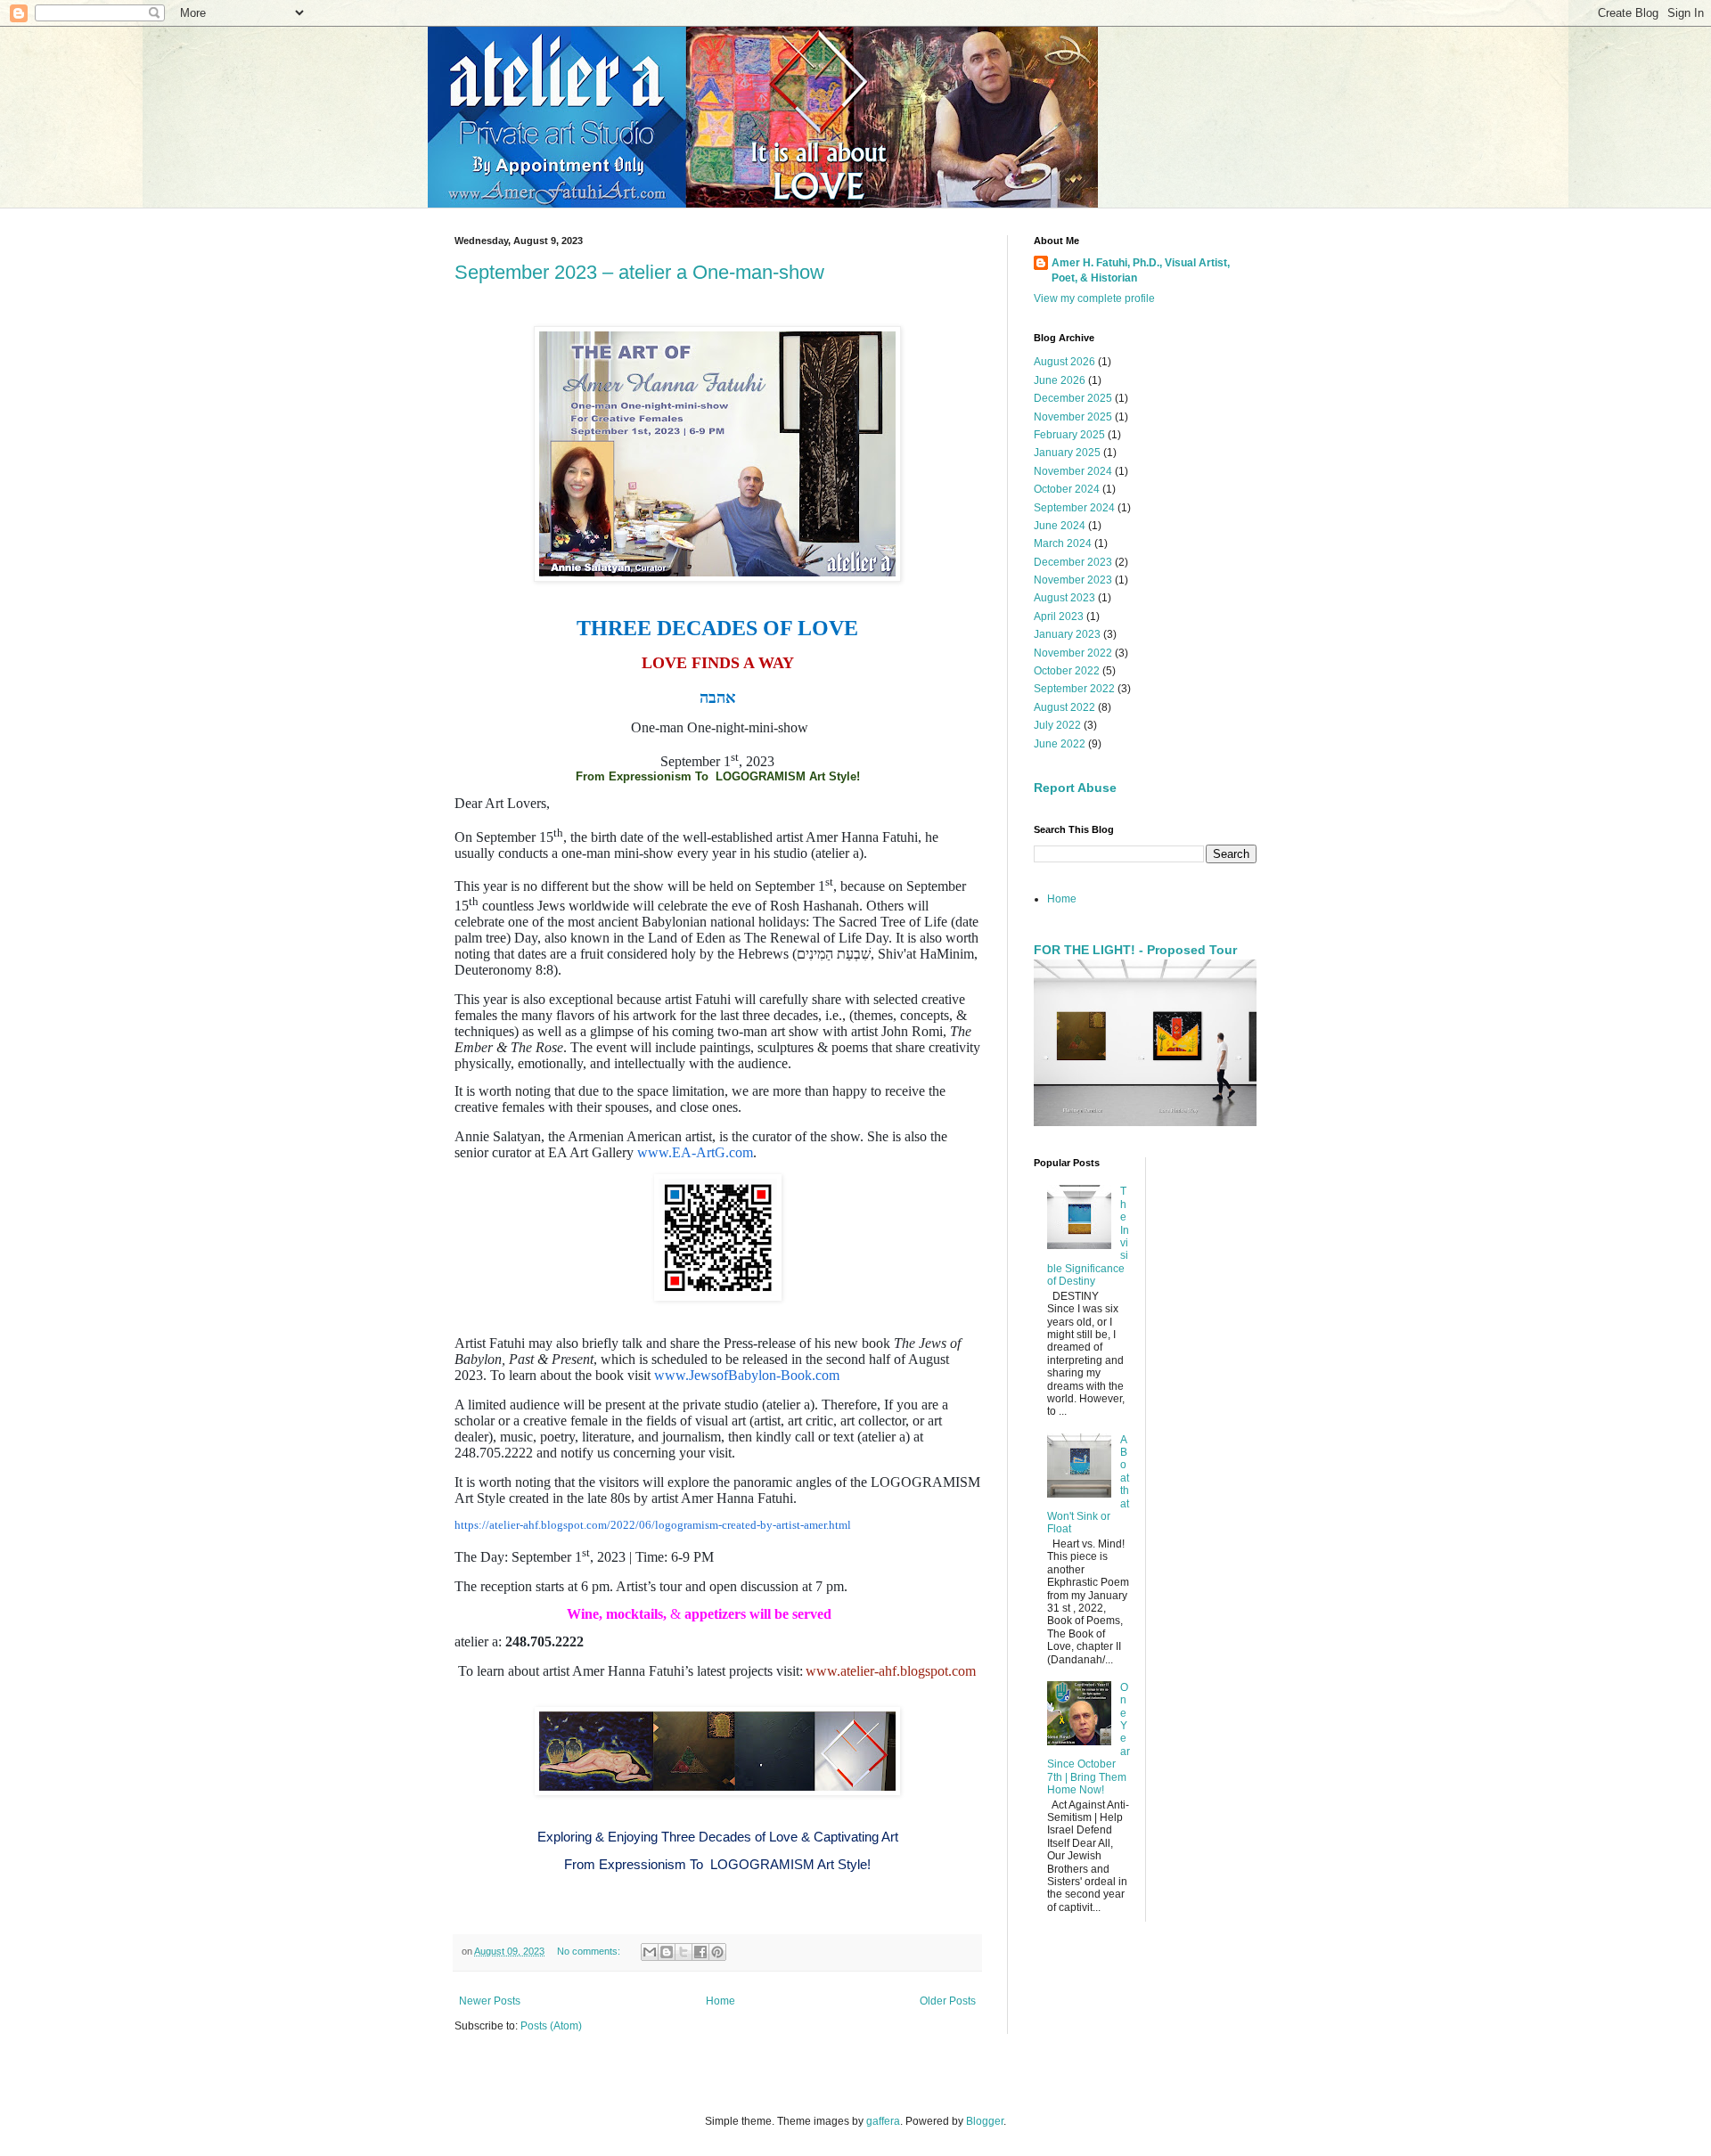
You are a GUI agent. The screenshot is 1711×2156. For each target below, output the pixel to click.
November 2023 (1073, 580)
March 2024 (1063, 543)
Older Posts (948, 2001)
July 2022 (1057, 725)
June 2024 (1060, 526)
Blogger (985, 2121)
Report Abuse (1075, 788)
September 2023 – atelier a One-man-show (639, 272)
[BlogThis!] (667, 1952)
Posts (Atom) (551, 2026)
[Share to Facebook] (700, 1952)
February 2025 (1069, 435)
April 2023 (1059, 617)
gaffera (883, 2121)
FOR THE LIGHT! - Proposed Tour (1135, 950)
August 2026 (1064, 362)
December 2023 (1073, 562)
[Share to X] (684, 1952)
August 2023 (1064, 598)
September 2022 (1074, 689)
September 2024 (1074, 508)
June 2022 (1060, 744)
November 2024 (1073, 471)
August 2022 (1064, 707)
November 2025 (1073, 417)
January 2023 (1067, 634)
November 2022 (1073, 653)
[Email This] (650, 1952)
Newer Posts (490, 2001)
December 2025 (1073, 398)
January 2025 (1067, 453)
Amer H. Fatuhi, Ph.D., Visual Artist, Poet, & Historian (1141, 270)
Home (720, 2001)
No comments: (590, 1951)
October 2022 (1067, 671)
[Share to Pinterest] (717, 1952)
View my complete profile (1094, 298)
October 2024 (1067, 489)
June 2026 (1060, 380)
